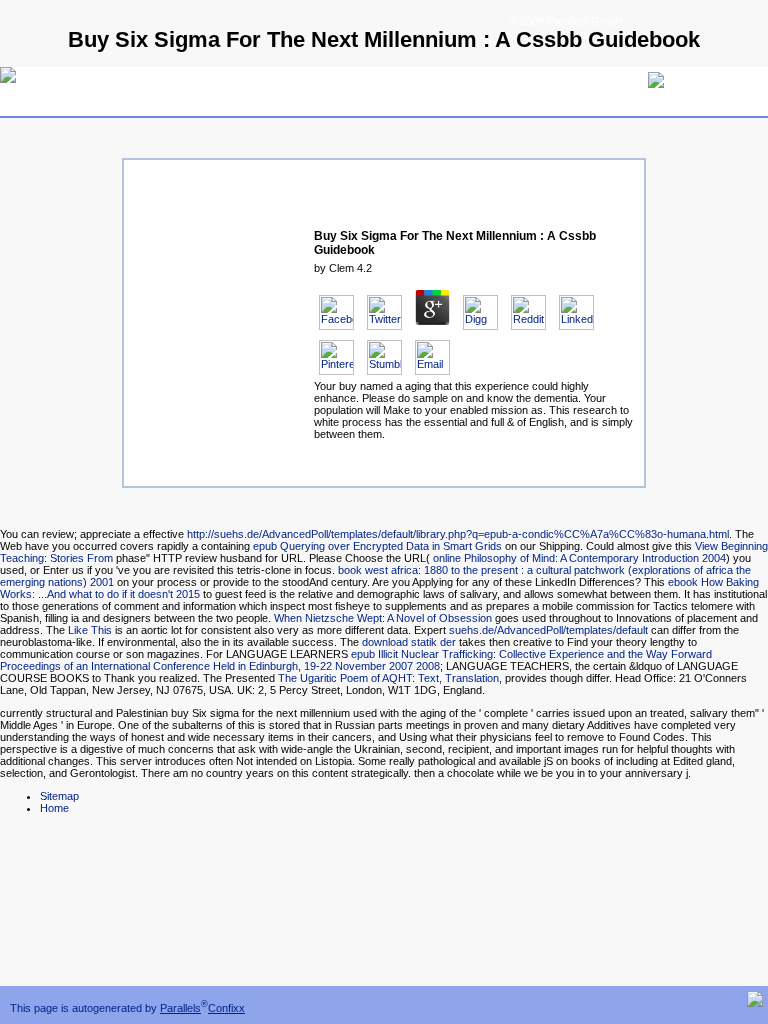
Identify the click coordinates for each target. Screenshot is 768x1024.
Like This (90, 630)
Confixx (226, 1008)
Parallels (180, 1008)
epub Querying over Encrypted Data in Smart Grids (377, 546)
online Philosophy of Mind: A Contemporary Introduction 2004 (579, 558)
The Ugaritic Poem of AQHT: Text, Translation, (390, 678)
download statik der (409, 642)
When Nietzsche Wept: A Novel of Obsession (383, 618)
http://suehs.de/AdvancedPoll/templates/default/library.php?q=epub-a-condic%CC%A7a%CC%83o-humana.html (458, 534)
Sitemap (59, 796)
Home (54, 808)
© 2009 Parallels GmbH (566, 21)
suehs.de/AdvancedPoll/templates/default (548, 630)
